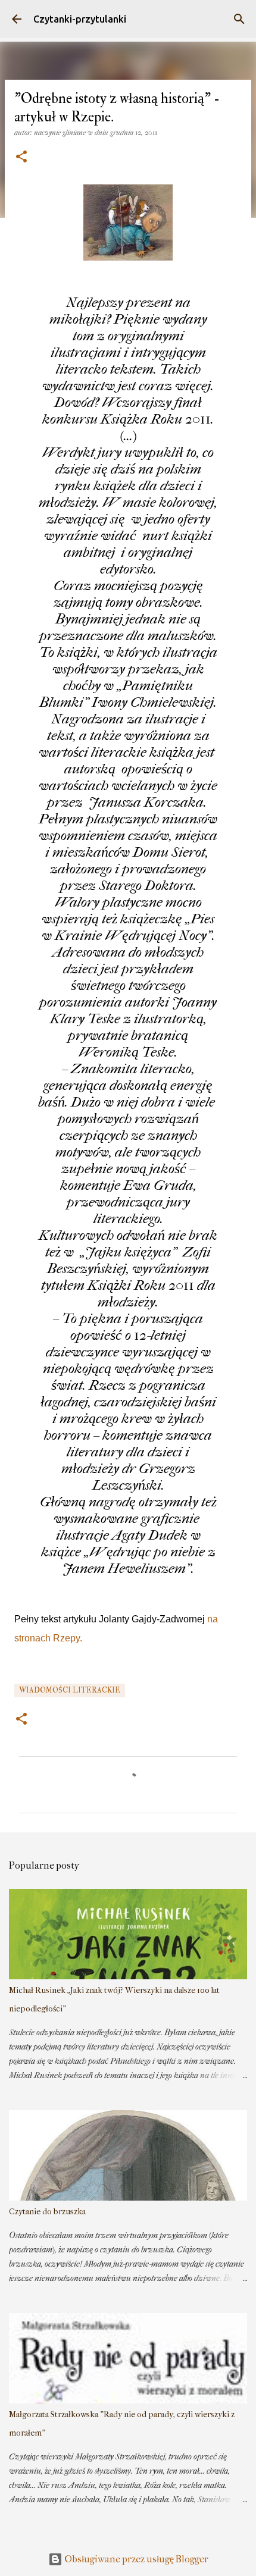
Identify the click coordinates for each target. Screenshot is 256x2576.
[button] (21, 157)
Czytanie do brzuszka (47, 2212)
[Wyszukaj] (239, 19)
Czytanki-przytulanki (80, 19)
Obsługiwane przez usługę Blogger (135, 2559)
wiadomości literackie (70, 1690)
